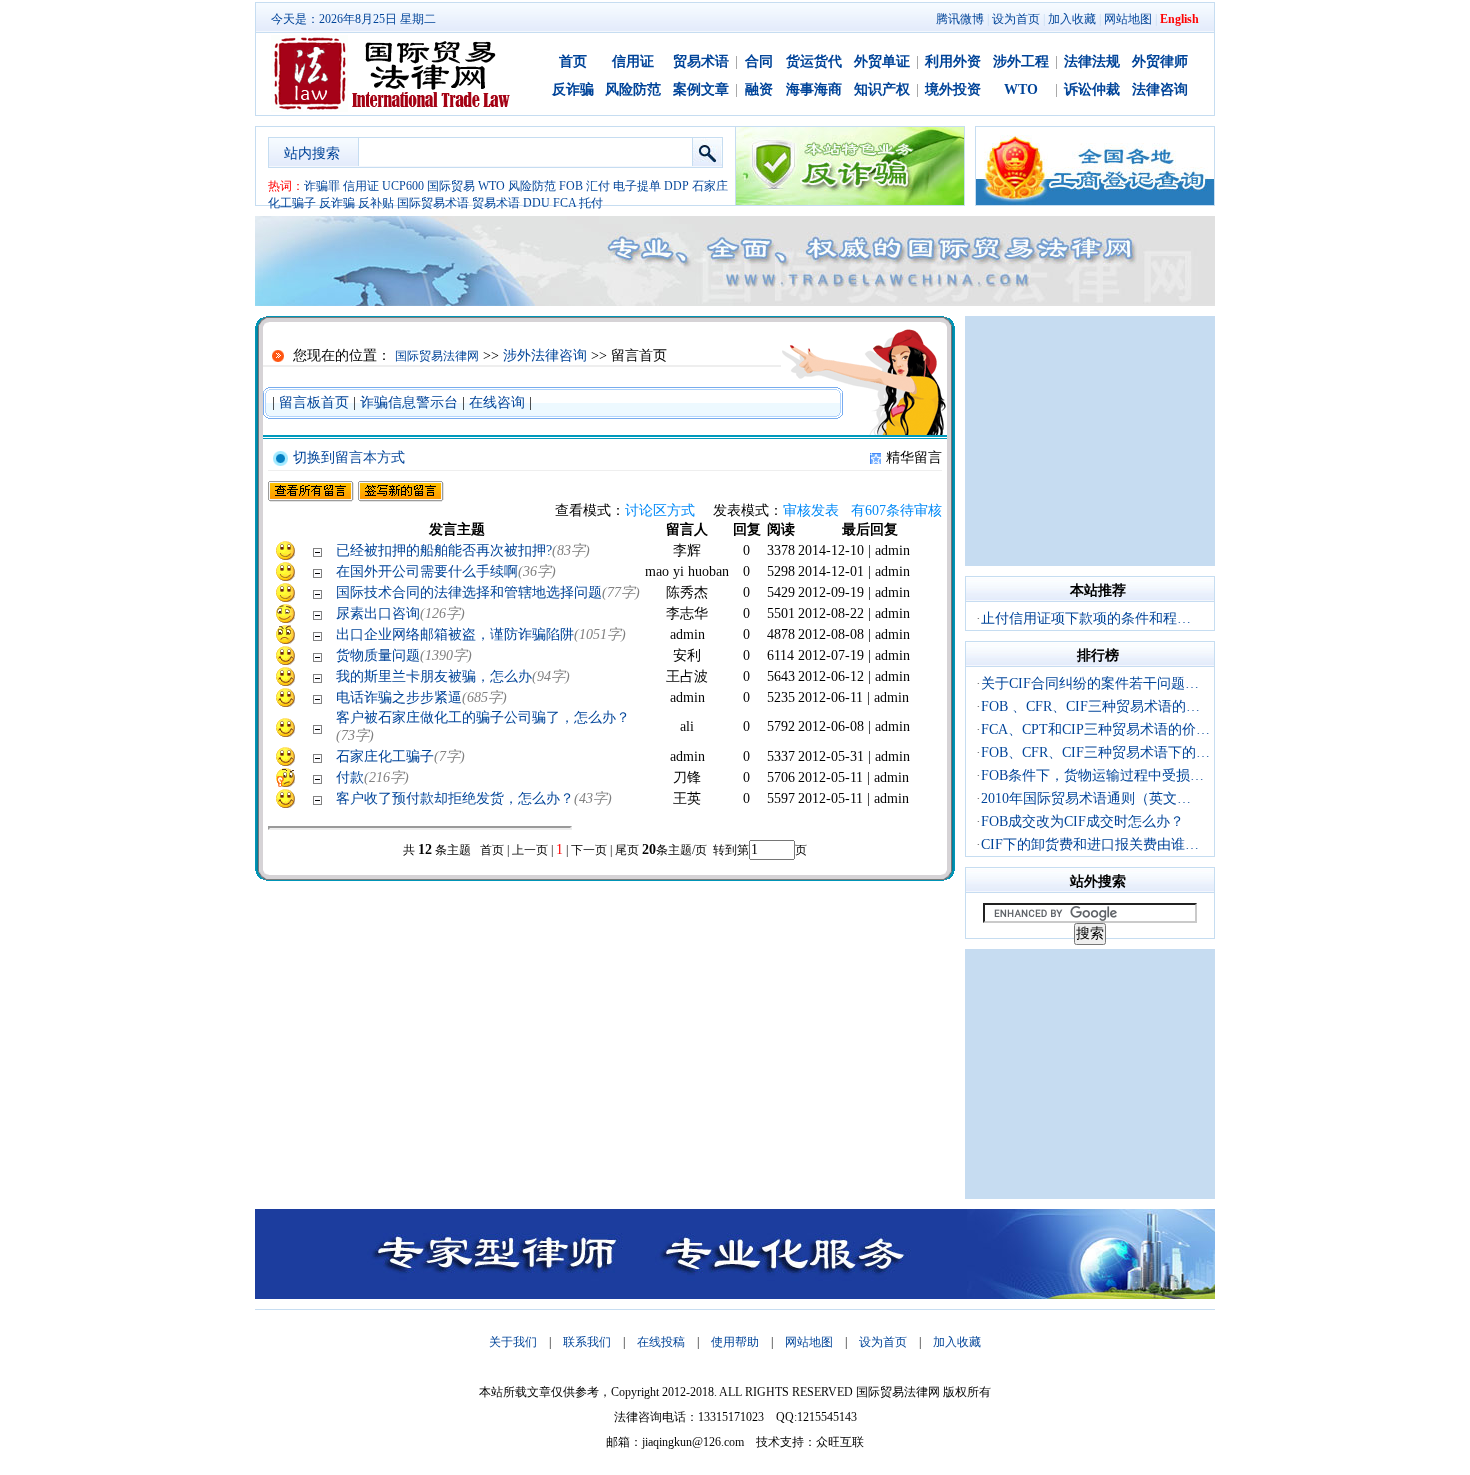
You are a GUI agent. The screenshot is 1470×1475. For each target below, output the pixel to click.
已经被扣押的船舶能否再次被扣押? (444, 550)
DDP (676, 186)
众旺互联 (840, 1442)
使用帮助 (735, 1342)
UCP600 (403, 186)
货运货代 (814, 61)
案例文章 (701, 89)
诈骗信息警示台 (409, 402)
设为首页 (1016, 19)
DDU (536, 203)
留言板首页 (314, 402)
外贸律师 (1160, 61)
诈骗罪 (322, 186)
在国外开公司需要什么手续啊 (427, 571)
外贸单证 (882, 61)
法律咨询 (1160, 89)
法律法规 (1092, 61)
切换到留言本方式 (349, 457)
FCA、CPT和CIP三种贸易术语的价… (1095, 729)
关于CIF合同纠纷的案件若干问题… (1090, 683)
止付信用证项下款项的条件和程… (1086, 618)
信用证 (633, 61)
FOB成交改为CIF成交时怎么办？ (1082, 821)
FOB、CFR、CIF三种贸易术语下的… (1095, 752)
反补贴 (376, 203)
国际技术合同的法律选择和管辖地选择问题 (469, 592)
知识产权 (882, 89)
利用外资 (953, 61)
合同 (759, 61)
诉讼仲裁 (1092, 89)
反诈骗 (573, 89)
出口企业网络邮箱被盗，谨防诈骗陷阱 (455, 634)
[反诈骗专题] (850, 200)
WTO (1021, 89)
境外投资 (953, 89)
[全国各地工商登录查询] (1095, 200)
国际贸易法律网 (437, 356)
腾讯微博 (960, 19)
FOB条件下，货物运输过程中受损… (1092, 775)
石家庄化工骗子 (385, 756)
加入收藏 (1072, 19)
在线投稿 (661, 1342)
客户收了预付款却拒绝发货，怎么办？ (455, 798)
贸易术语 (701, 61)
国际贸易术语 (433, 203)
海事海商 (814, 89)
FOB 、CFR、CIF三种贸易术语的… (1090, 706)
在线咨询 (497, 402)
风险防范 (633, 89)
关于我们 (513, 1342)
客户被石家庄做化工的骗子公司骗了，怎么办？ (483, 717)
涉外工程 (1021, 61)
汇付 (598, 186)
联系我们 (587, 1342)
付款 (350, 777)
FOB (571, 186)
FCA (564, 203)
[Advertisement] (1090, 441)
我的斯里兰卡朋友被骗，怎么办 (434, 676)
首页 (573, 61)
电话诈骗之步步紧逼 (399, 697)
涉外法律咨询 (545, 355)
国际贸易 (451, 186)
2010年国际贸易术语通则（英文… (1086, 798)
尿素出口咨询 (378, 613)
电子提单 (637, 186)
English (1179, 19)
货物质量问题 (378, 655)
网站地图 (1128, 19)
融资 (759, 89)
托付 (591, 203)
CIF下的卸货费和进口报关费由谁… (1090, 844)
